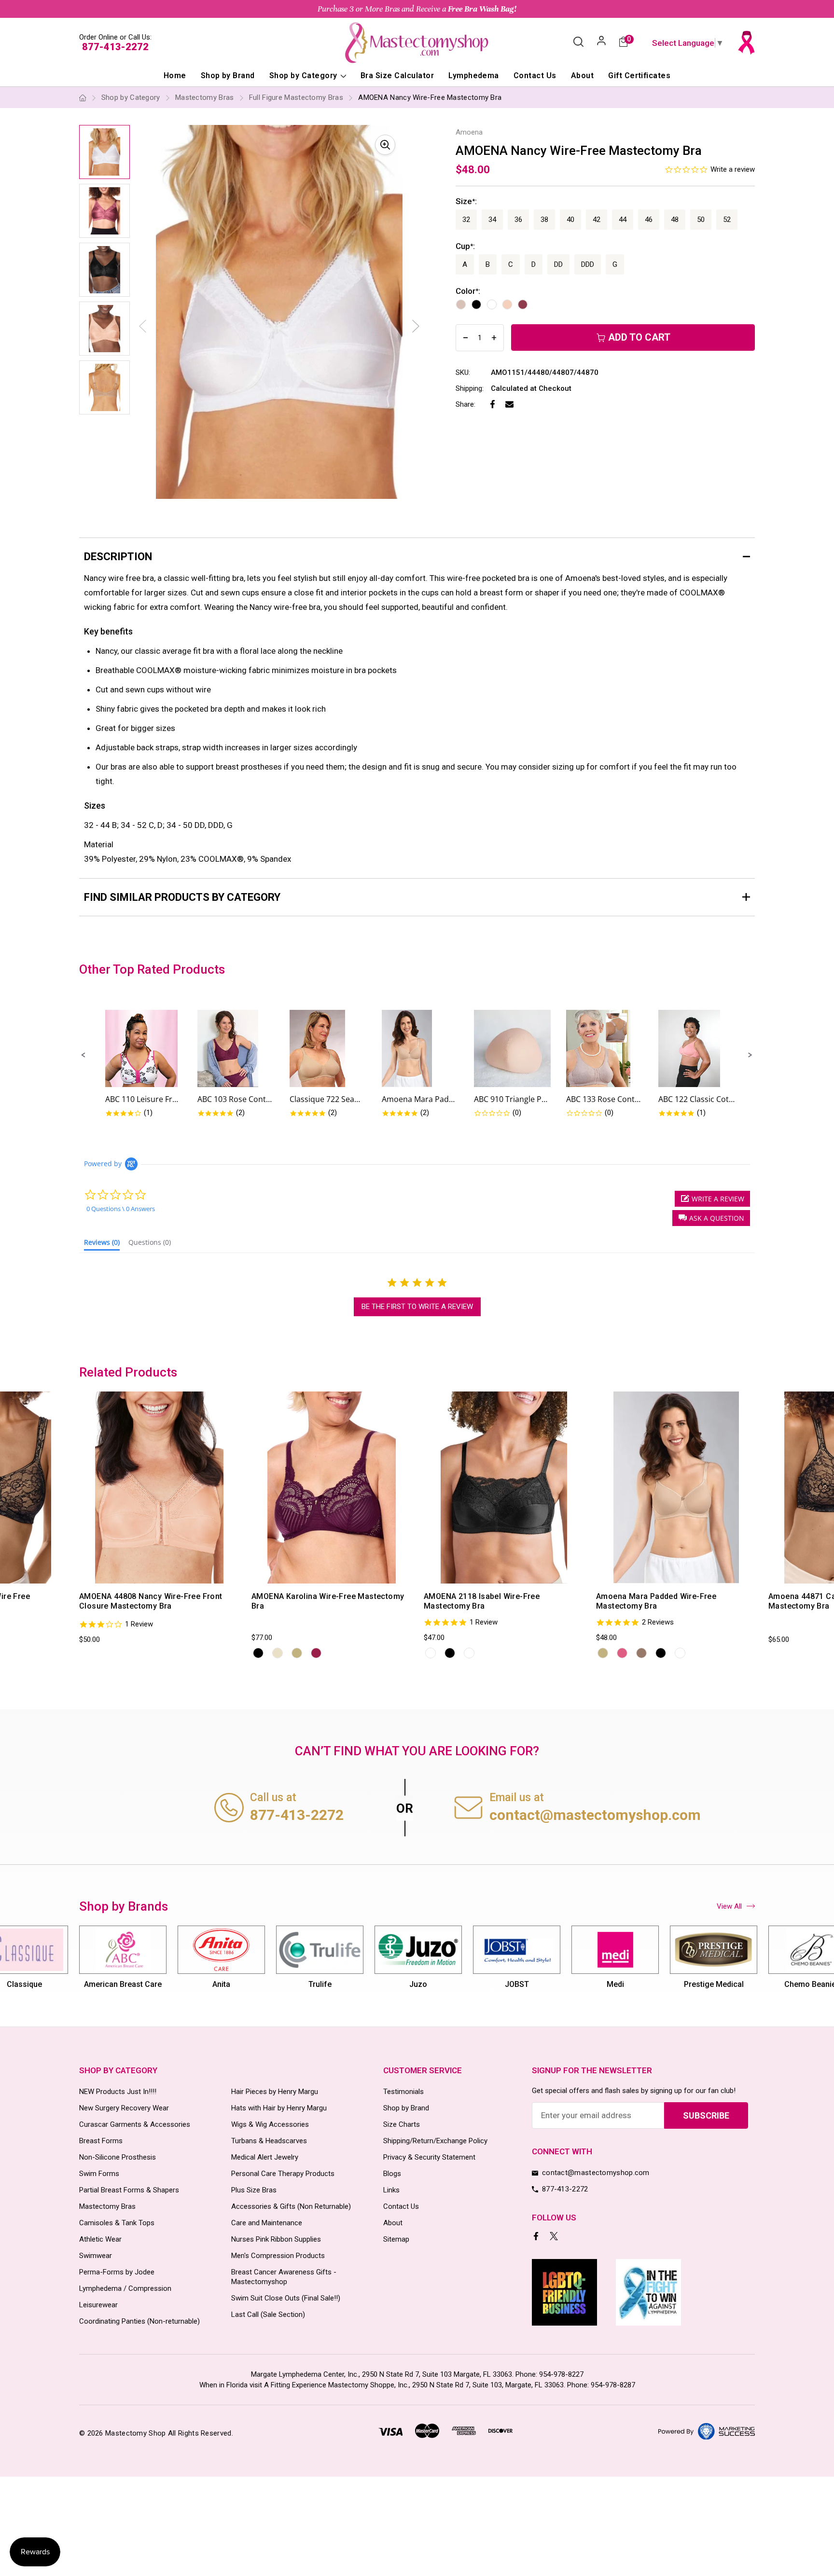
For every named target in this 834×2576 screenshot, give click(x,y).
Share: (466, 404)
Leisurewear (98, 2305)
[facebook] (537, 2237)
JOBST (517, 1984)
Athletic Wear (100, 2239)
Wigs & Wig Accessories (270, 2124)
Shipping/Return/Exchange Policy (435, 2141)
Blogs (392, 2174)
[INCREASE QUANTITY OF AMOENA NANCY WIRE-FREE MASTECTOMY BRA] (494, 338)
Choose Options (127, 1574)
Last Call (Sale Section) (268, 2314)
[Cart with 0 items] (623, 43)
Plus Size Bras (254, 2190)
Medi (615, 1984)
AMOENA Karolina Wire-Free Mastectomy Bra (328, 1601)
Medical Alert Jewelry (265, 2157)
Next (416, 326)
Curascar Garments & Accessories (135, 2124)
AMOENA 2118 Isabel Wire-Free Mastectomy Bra (482, 1601)
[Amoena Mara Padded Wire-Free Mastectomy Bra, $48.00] (676, 1488)
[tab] (102, 1244)
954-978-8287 (613, 2385)
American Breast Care (123, 1984)
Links (391, 2190)
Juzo (418, 1984)
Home (175, 76)
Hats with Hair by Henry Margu (279, 2108)
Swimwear (96, 2256)
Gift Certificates (639, 76)
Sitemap (396, 2239)
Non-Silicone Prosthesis (118, 2157)
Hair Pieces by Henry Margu (275, 2092)
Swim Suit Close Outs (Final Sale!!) (286, 2298)
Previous (78, 1526)
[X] (555, 2237)
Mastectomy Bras (107, 2206)
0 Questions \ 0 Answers (121, 1209)
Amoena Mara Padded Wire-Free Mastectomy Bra (656, 1601)
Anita (221, 1984)
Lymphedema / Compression (125, 2288)
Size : (466, 201)
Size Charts (402, 2124)
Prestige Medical (714, 1984)
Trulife (320, 1984)
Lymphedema (474, 76)
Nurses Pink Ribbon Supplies (276, 2239)
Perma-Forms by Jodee (117, 2272)
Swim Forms (99, 2174)
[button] (83, 1055)
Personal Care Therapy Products (283, 2174)
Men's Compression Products (278, 2256)
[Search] (578, 42)
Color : (468, 291)
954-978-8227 (561, 2374)
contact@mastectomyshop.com (595, 1815)
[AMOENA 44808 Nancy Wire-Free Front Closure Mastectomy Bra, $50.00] (159, 1488)
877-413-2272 (115, 47)
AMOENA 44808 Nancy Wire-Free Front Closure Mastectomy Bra (151, 1601)
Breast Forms (101, 2141)
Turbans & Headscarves (269, 2141)
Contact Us (535, 76)
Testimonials (403, 2092)
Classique (24, 1984)
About (582, 76)
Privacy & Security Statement (429, 2157)
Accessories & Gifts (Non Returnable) (291, 2206)
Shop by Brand (228, 76)
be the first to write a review (417, 1307)
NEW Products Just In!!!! (118, 2092)
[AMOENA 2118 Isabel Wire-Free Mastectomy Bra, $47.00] (504, 1488)
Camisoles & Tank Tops (117, 2223)
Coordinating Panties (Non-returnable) (139, 2321)
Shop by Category (304, 76)
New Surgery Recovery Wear (124, 2108)
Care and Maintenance (267, 2223)
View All (729, 1906)
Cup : (465, 246)
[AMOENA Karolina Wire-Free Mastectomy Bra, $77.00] (332, 1488)
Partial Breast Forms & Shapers (129, 2190)
